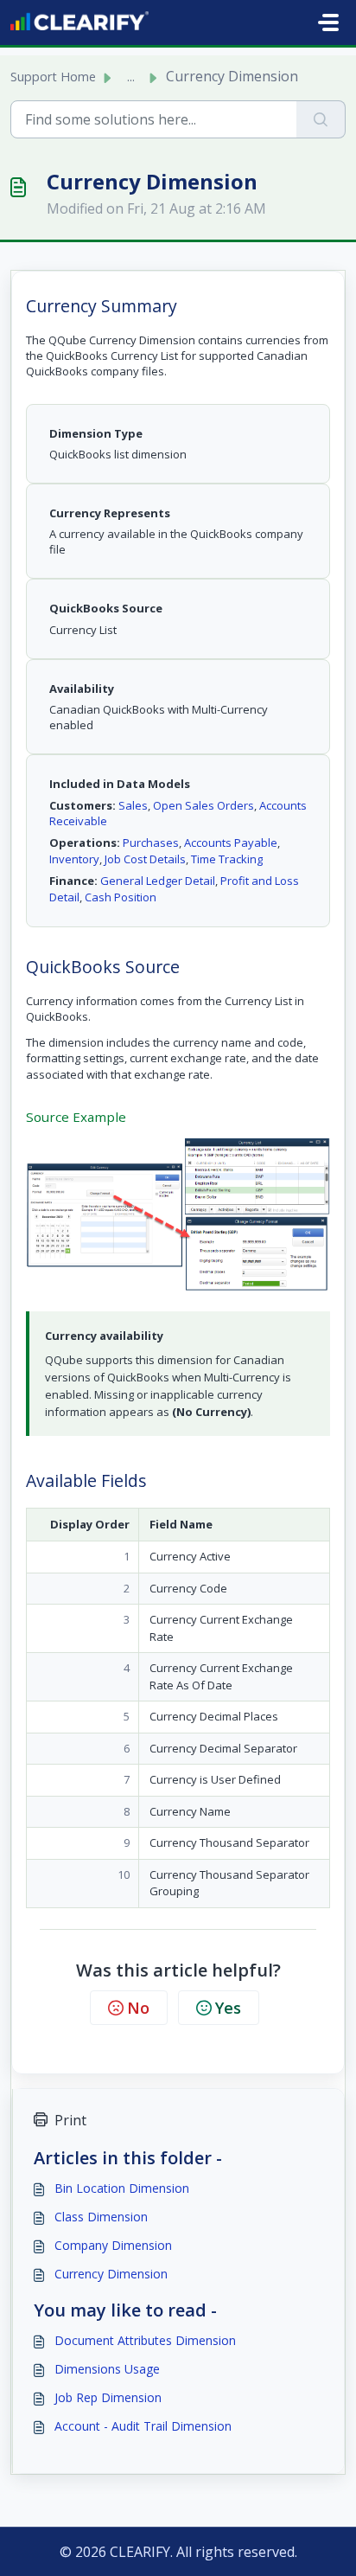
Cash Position (121, 897)
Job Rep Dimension (108, 2397)
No (138, 2008)
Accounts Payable (231, 843)
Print (70, 2120)
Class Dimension (101, 2217)
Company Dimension (113, 2245)
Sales (133, 805)
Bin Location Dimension (122, 2188)
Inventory (74, 859)
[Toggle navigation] (328, 22)
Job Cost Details (145, 859)
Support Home (53, 77)
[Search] (321, 119)
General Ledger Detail (158, 881)
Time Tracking (227, 859)
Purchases (151, 843)
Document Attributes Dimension (145, 2340)
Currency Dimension (111, 2274)
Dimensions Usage (107, 2369)
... (131, 77)
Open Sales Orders (203, 805)
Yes (228, 2008)
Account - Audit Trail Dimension (143, 2426)
